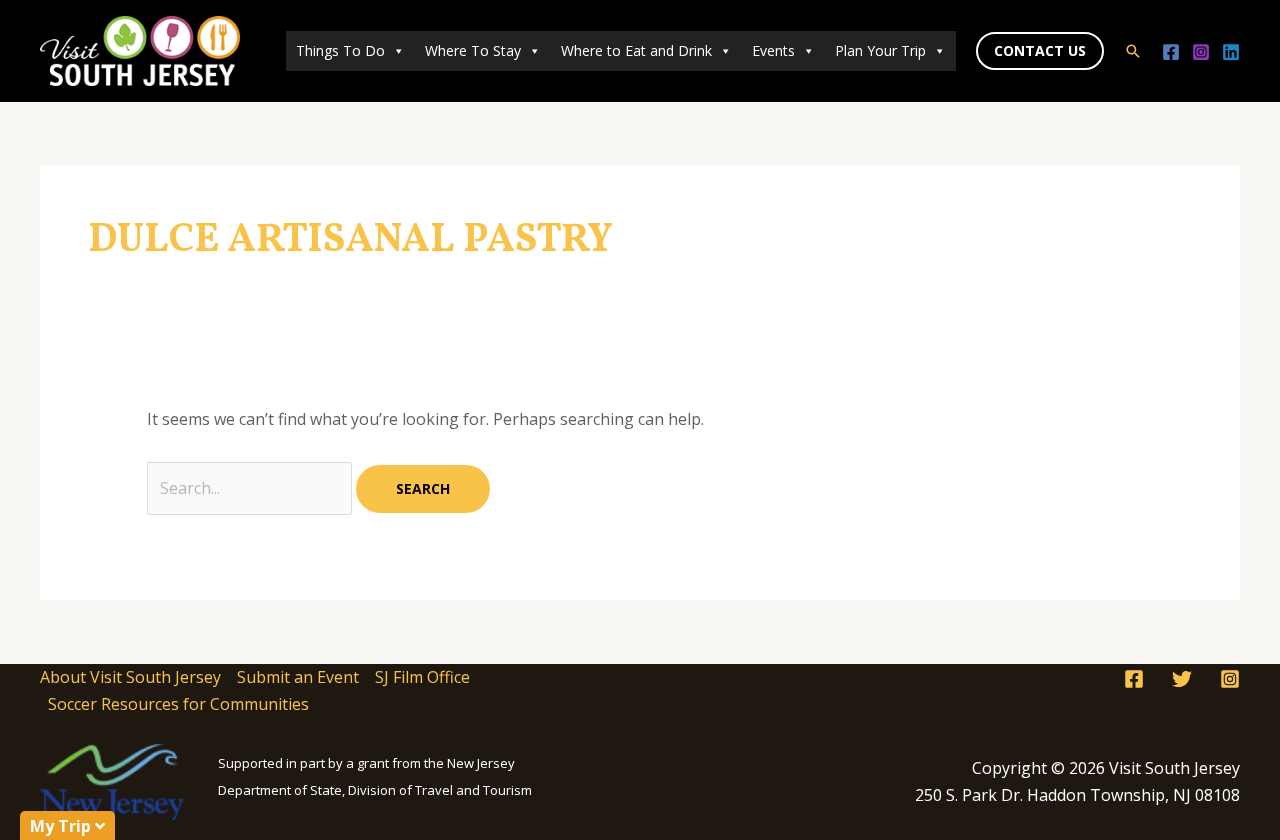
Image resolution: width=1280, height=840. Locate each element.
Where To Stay (473, 50)
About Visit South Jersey (130, 677)
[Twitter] (1182, 679)
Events (773, 50)
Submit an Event (298, 677)
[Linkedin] (1231, 52)
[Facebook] (1171, 52)
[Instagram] (1201, 52)
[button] (1040, 51)
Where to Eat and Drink (636, 50)
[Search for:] (251, 488)
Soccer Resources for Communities (178, 704)
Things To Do (340, 50)
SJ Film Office (422, 677)
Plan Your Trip (880, 50)
